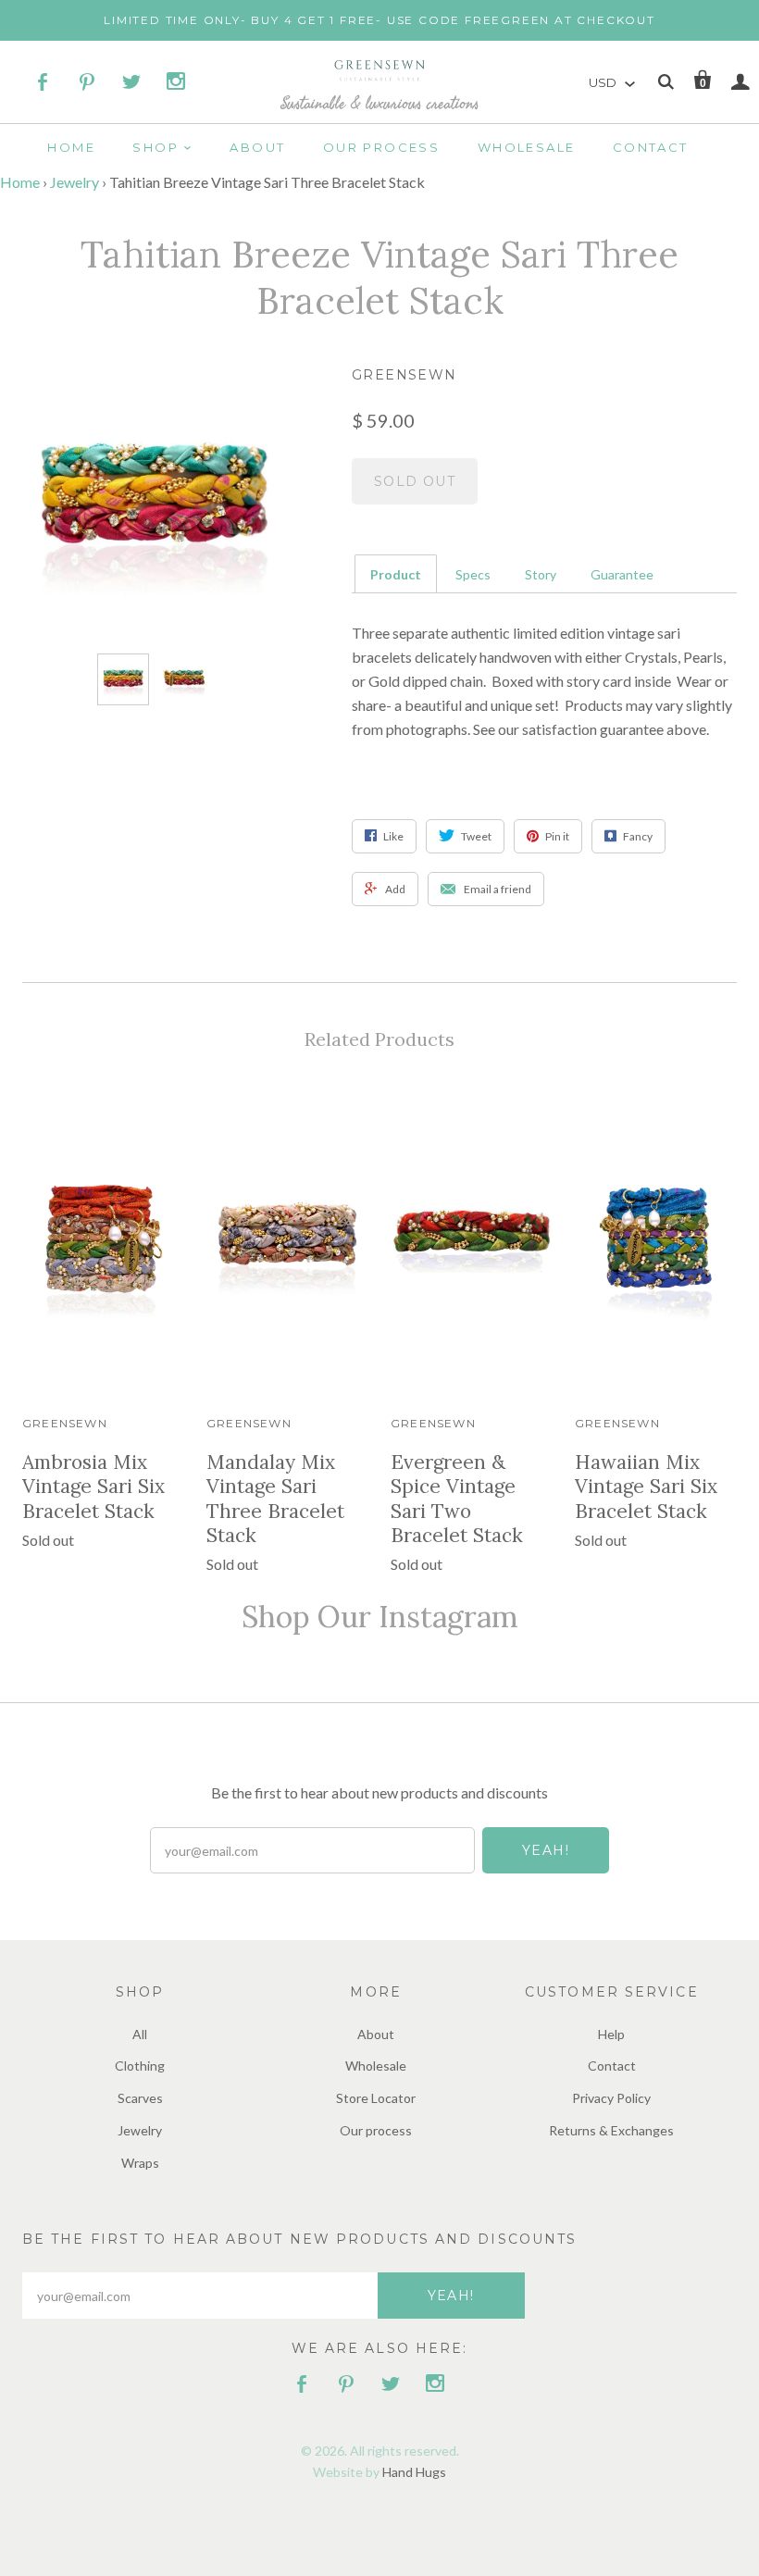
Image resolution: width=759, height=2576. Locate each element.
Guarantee (622, 574)
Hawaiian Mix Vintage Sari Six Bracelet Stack (646, 1487)
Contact (651, 147)
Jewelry (75, 182)
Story (541, 574)
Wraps (140, 2163)
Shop (156, 147)
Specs (473, 574)
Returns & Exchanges (611, 2130)
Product (396, 574)
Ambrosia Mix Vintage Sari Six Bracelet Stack (93, 1487)
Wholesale (527, 147)
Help (611, 2034)
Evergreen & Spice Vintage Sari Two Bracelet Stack (457, 1499)
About (257, 147)
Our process (381, 147)
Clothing (140, 2066)
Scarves (140, 2098)
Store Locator (376, 2098)
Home (71, 147)
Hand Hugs (414, 2472)
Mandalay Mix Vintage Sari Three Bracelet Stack (275, 1499)
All (140, 2034)
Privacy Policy (611, 2098)
